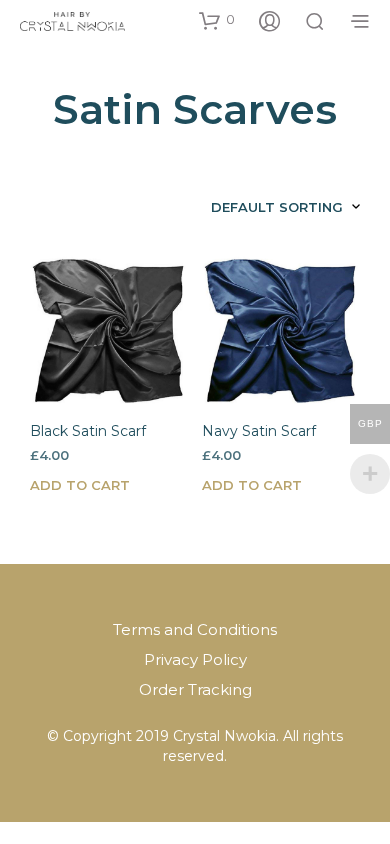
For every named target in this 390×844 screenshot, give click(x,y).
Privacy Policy (195, 659)
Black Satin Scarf (88, 431)
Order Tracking (195, 689)
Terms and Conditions (195, 629)
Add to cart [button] (80, 485)
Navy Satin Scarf (259, 431)
